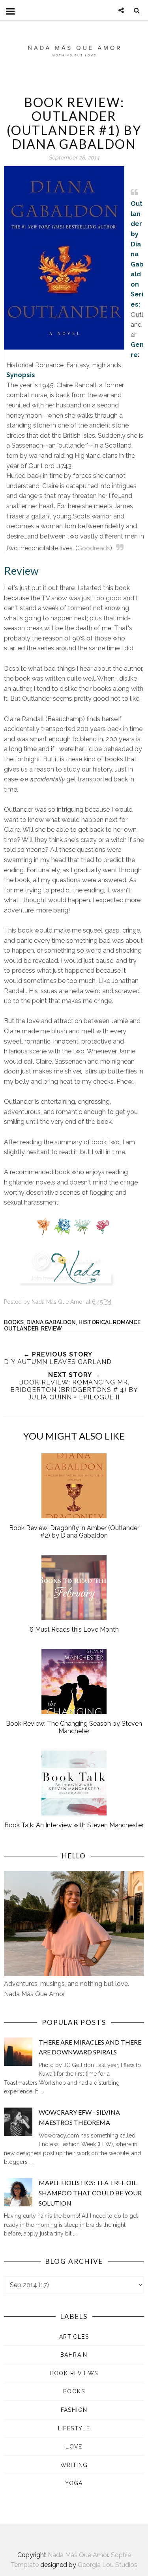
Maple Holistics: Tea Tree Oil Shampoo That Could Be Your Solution (90, 2193)
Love (74, 2446)
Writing (74, 2465)
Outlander (21, 1329)
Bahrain (74, 2355)
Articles (74, 2337)
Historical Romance (110, 1322)
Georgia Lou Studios (108, 2565)
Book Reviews (74, 2373)
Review (52, 1329)
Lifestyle (74, 2428)
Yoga (74, 2483)
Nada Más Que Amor (78, 2555)
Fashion (74, 2410)
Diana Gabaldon (51, 1322)
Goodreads (94, 548)
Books (14, 1322)
